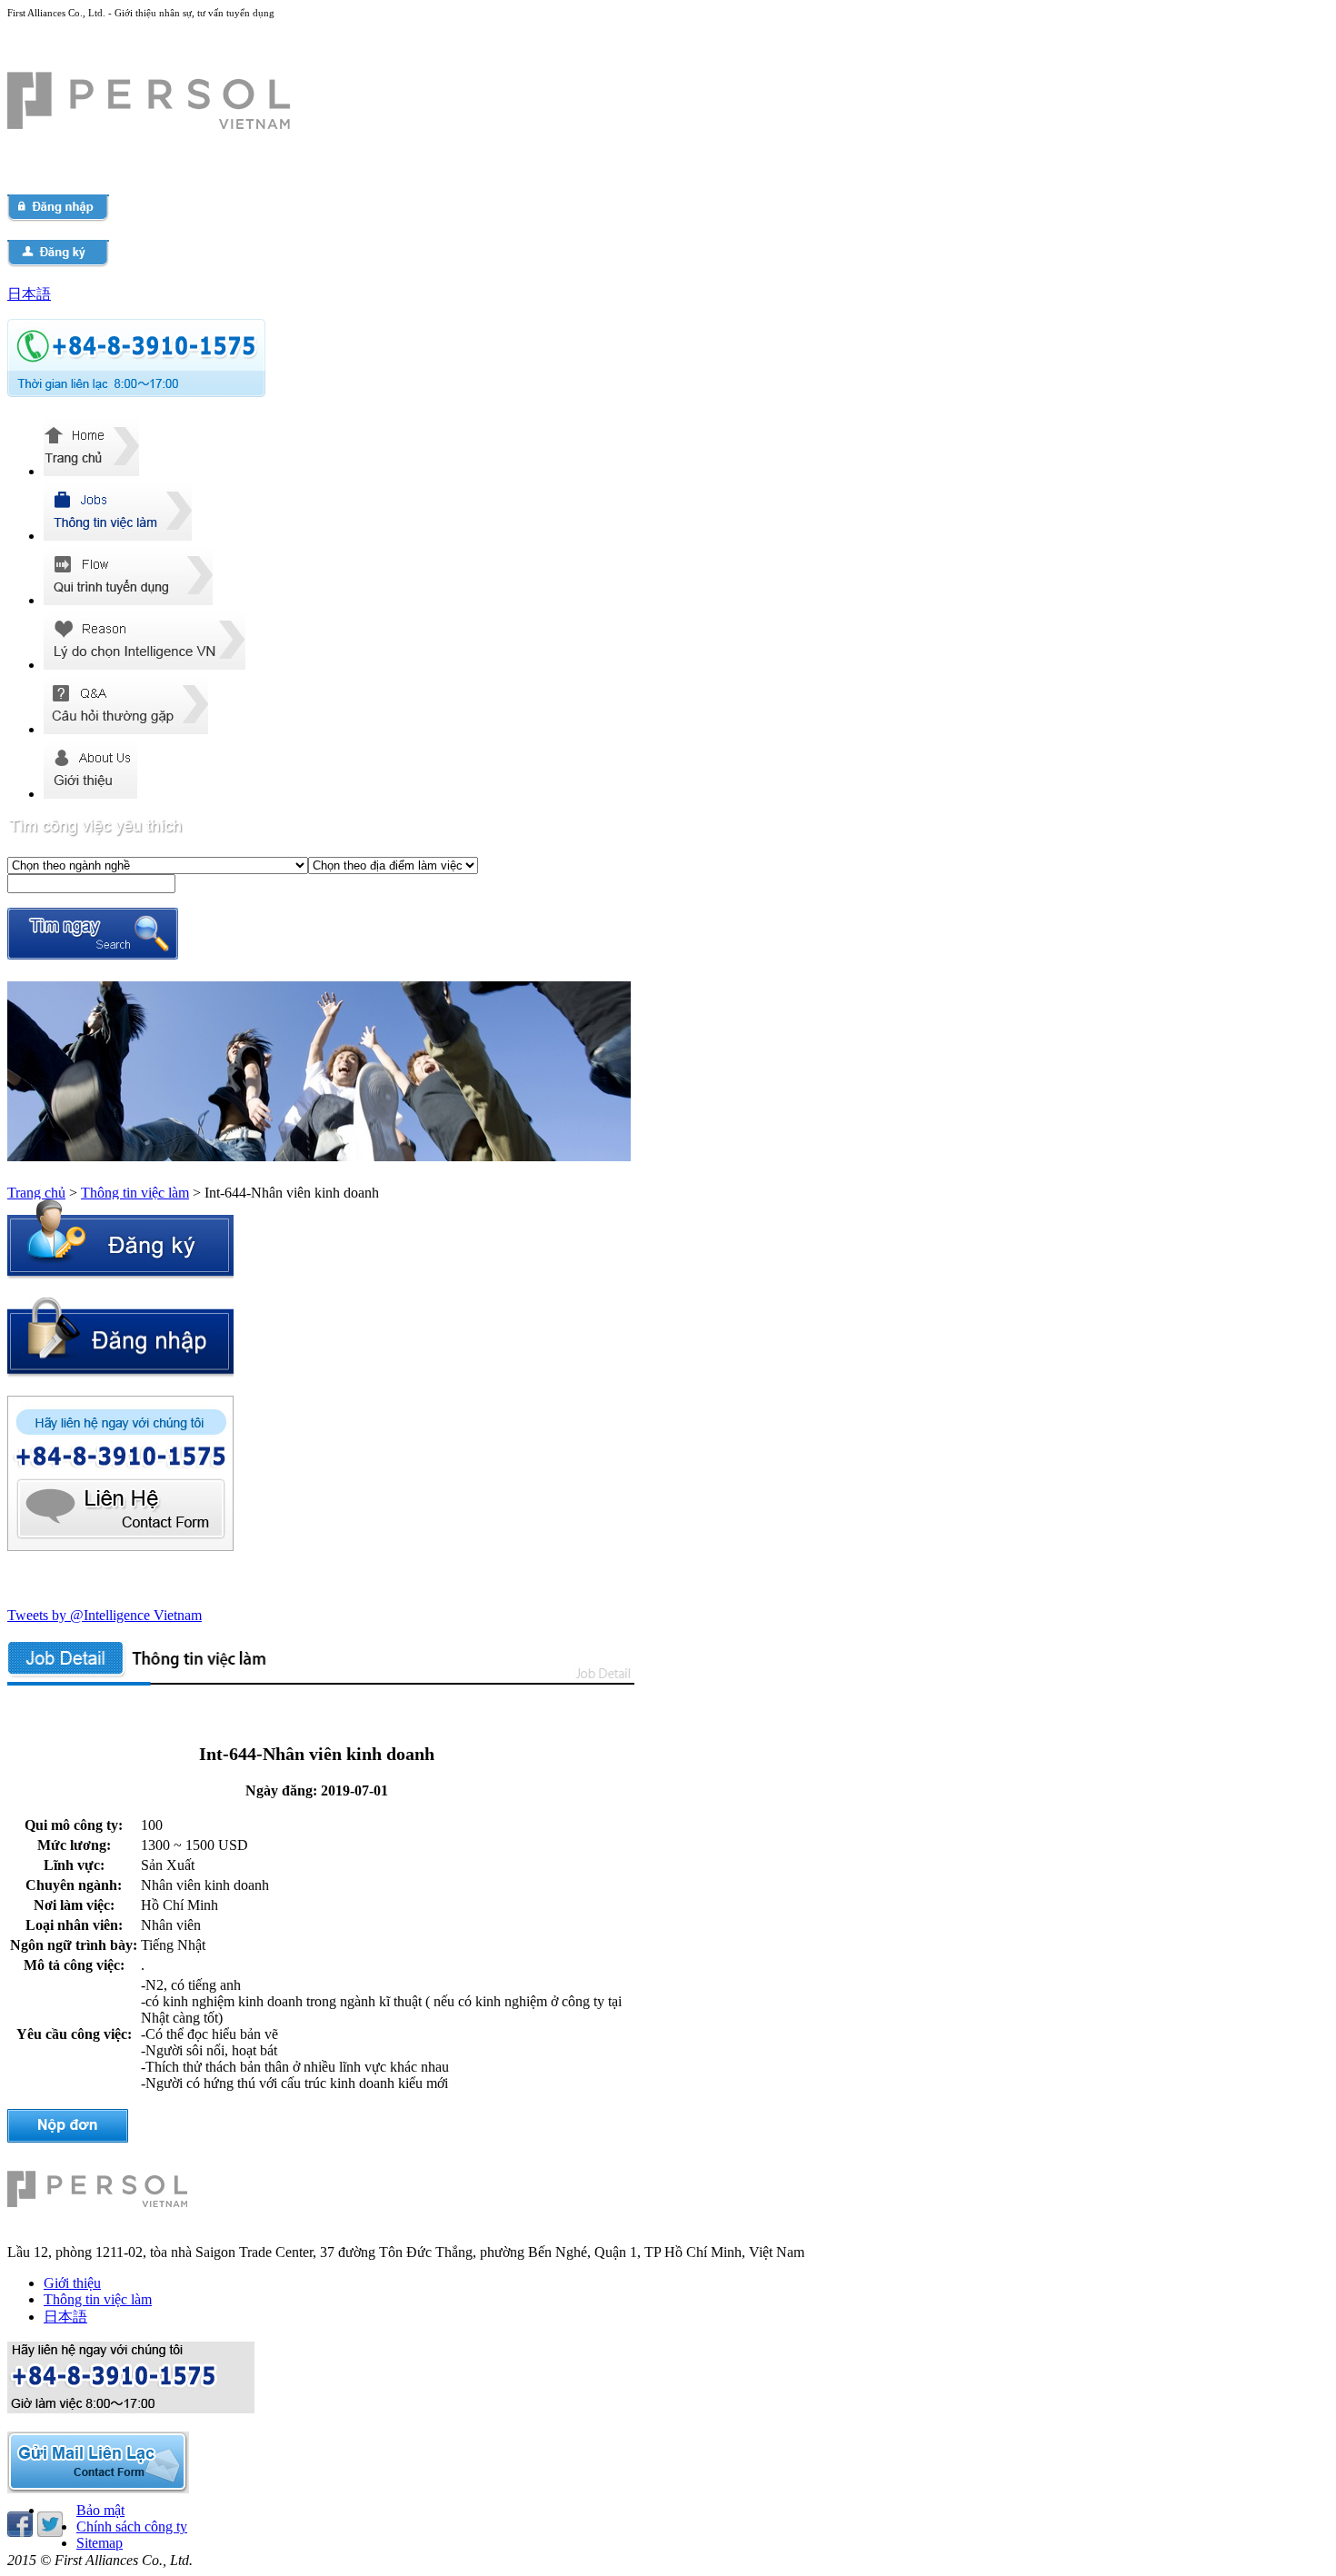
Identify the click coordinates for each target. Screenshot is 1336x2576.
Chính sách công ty (132, 2526)
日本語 (29, 294)
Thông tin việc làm (135, 1193)
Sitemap (100, 2543)
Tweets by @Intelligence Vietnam (105, 1615)
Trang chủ (36, 1193)
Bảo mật (100, 2510)
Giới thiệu (72, 2283)
